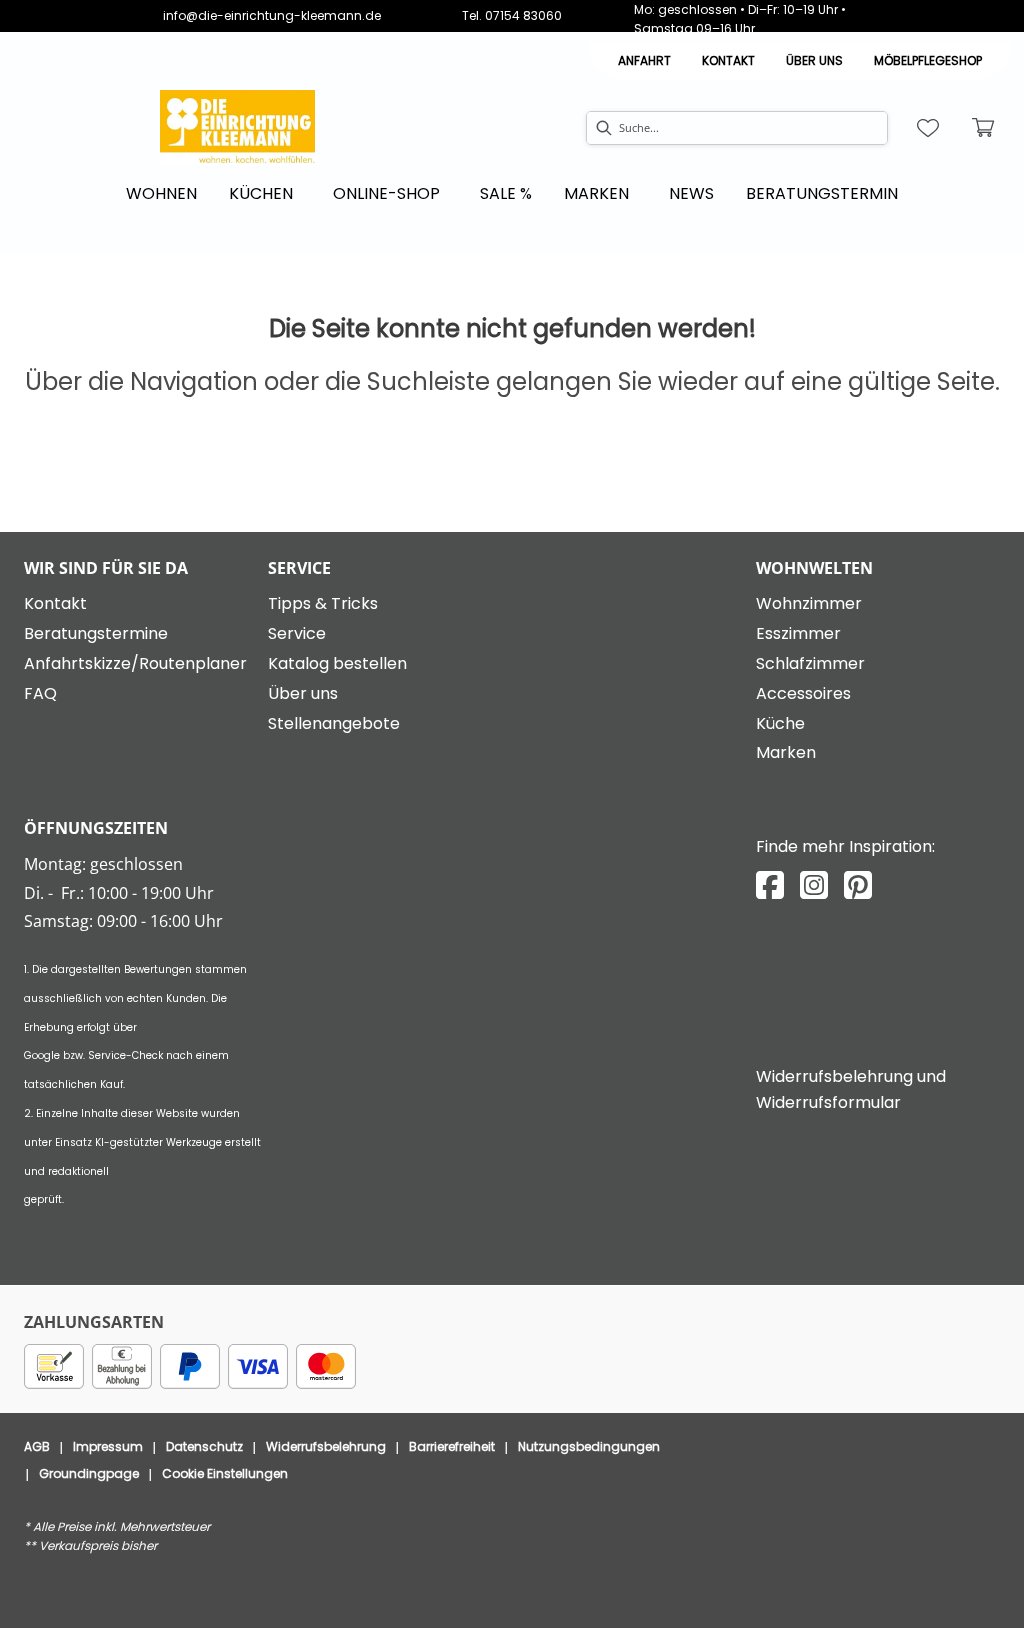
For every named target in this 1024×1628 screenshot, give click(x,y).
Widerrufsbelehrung (326, 1446)
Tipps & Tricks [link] (323, 603)
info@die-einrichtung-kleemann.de (272, 15)
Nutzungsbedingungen (589, 1446)
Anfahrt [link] (644, 60)
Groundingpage (89, 1473)
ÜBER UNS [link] (814, 60)
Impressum (108, 1446)
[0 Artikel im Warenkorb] (984, 128)
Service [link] (297, 633)
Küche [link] (780, 723)
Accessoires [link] (803, 693)
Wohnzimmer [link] (809, 603)
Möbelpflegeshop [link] (928, 60)
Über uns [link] (303, 693)
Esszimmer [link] (798, 633)
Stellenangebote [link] (334, 723)
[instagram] (814, 885)
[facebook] (770, 885)
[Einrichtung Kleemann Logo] (237, 128)
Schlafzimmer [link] (810, 663)
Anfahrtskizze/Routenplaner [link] (135, 663)
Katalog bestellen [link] (337, 663)
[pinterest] (858, 885)
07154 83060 (523, 15)
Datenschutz (204, 1446)
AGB (37, 1446)
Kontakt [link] (728, 60)
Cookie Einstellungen (225, 1473)
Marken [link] (786, 752)
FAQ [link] (40, 693)
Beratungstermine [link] (96, 633)
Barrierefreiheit (452, 1446)
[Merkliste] (928, 128)
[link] (161, 193)
